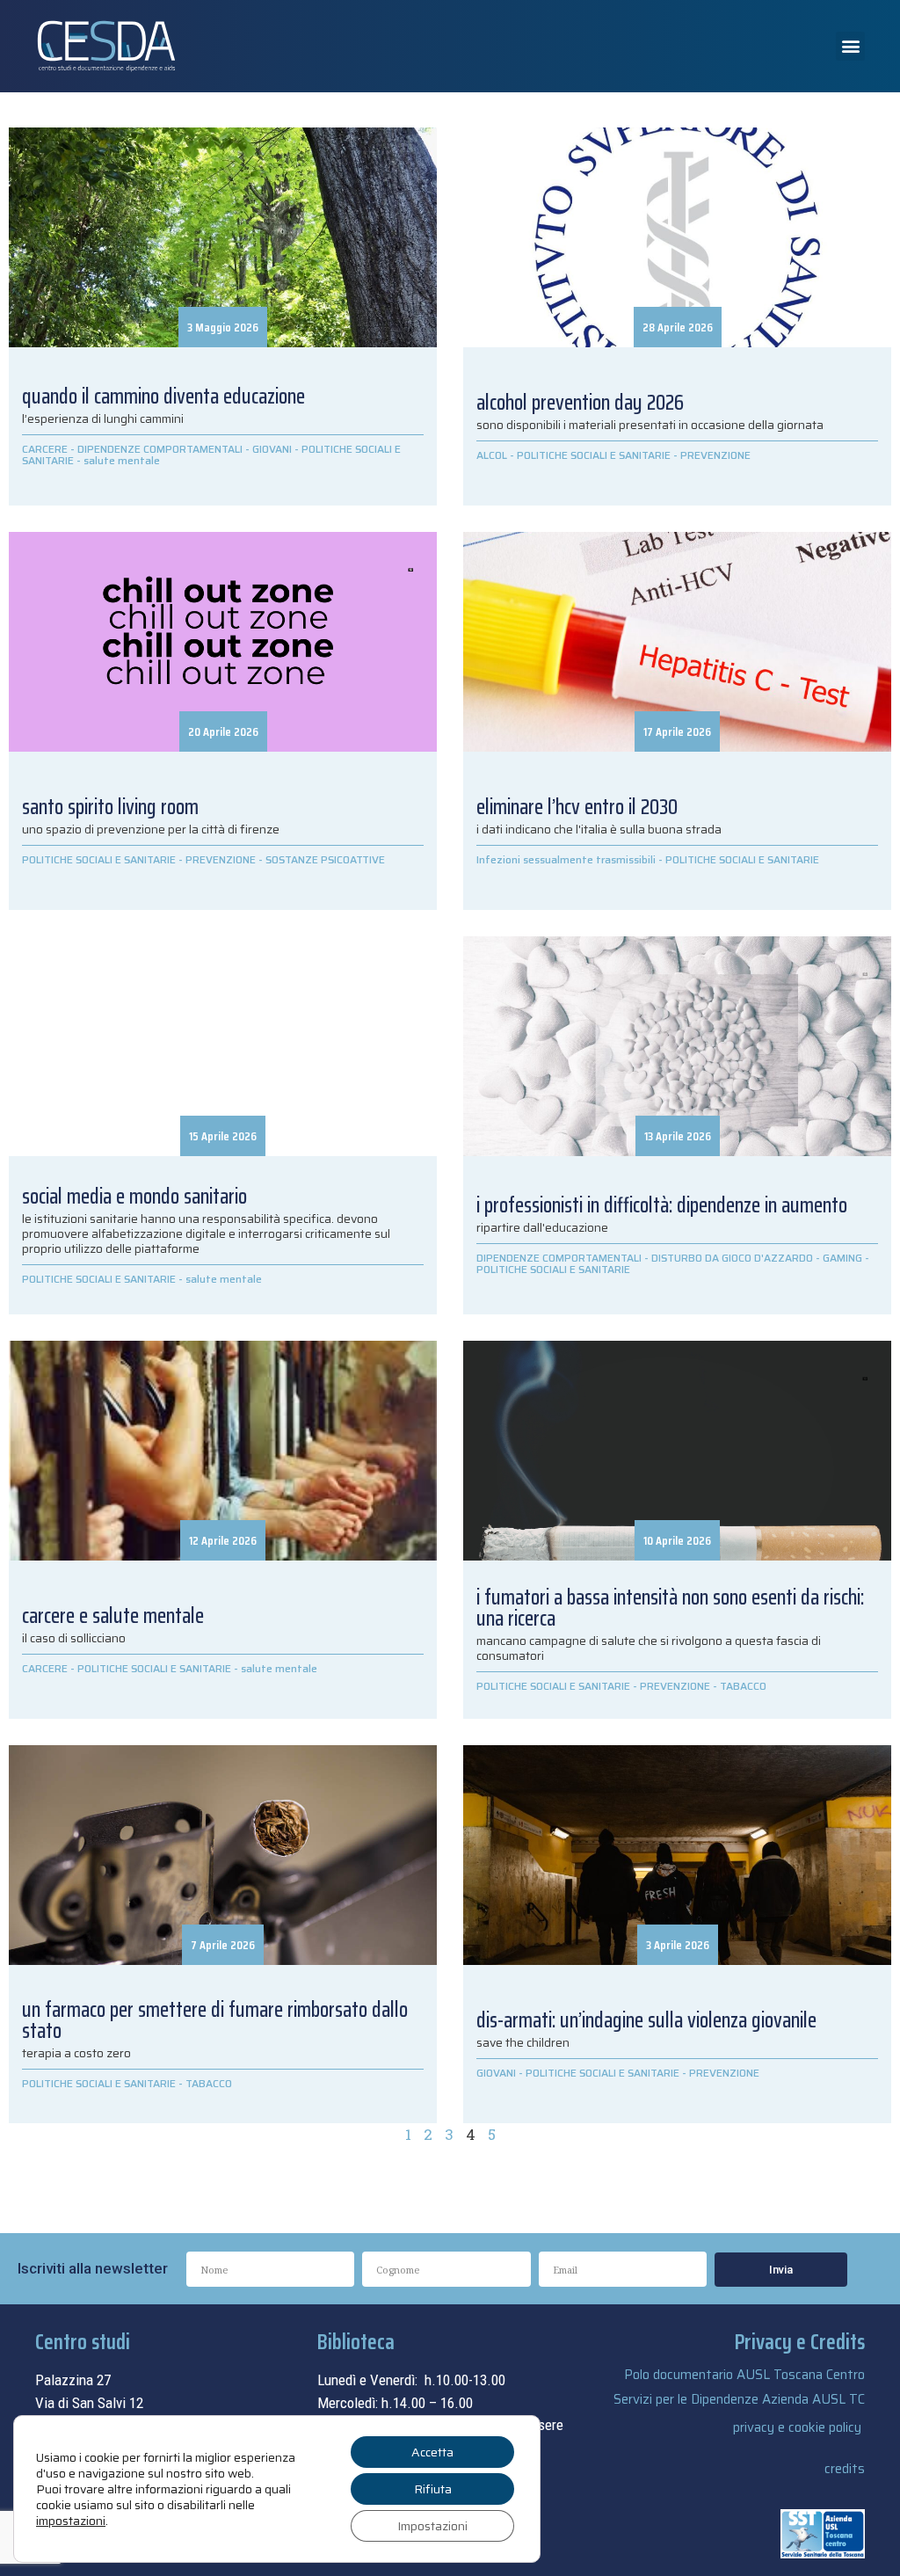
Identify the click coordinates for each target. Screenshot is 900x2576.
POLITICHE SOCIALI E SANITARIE (594, 455)
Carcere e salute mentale (113, 1616)
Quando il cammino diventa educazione (163, 397)
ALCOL (492, 455)
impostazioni (71, 2521)
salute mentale (122, 460)
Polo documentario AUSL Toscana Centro (744, 2375)
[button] (850, 46)
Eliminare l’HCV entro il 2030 (577, 807)
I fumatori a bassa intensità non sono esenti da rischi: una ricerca (670, 1608)
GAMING (842, 1258)
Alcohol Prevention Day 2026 (580, 403)
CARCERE (45, 449)
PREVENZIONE (715, 455)
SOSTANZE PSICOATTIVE (325, 859)
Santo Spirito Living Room (110, 807)
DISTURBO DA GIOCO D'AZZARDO (732, 1258)
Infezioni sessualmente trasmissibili (566, 859)
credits (845, 2469)
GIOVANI (272, 449)
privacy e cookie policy (797, 2427)
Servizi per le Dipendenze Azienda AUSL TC (739, 2399)
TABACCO (743, 1686)
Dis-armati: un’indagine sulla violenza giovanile (646, 2020)
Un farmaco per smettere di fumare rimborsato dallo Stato (215, 2020)
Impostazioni (432, 2526)
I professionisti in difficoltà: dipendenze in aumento (662, 1205)
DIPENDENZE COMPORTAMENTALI (160, 449)
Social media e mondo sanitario (134, 1197)
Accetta (432, 2452)
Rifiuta (433, 2489)
